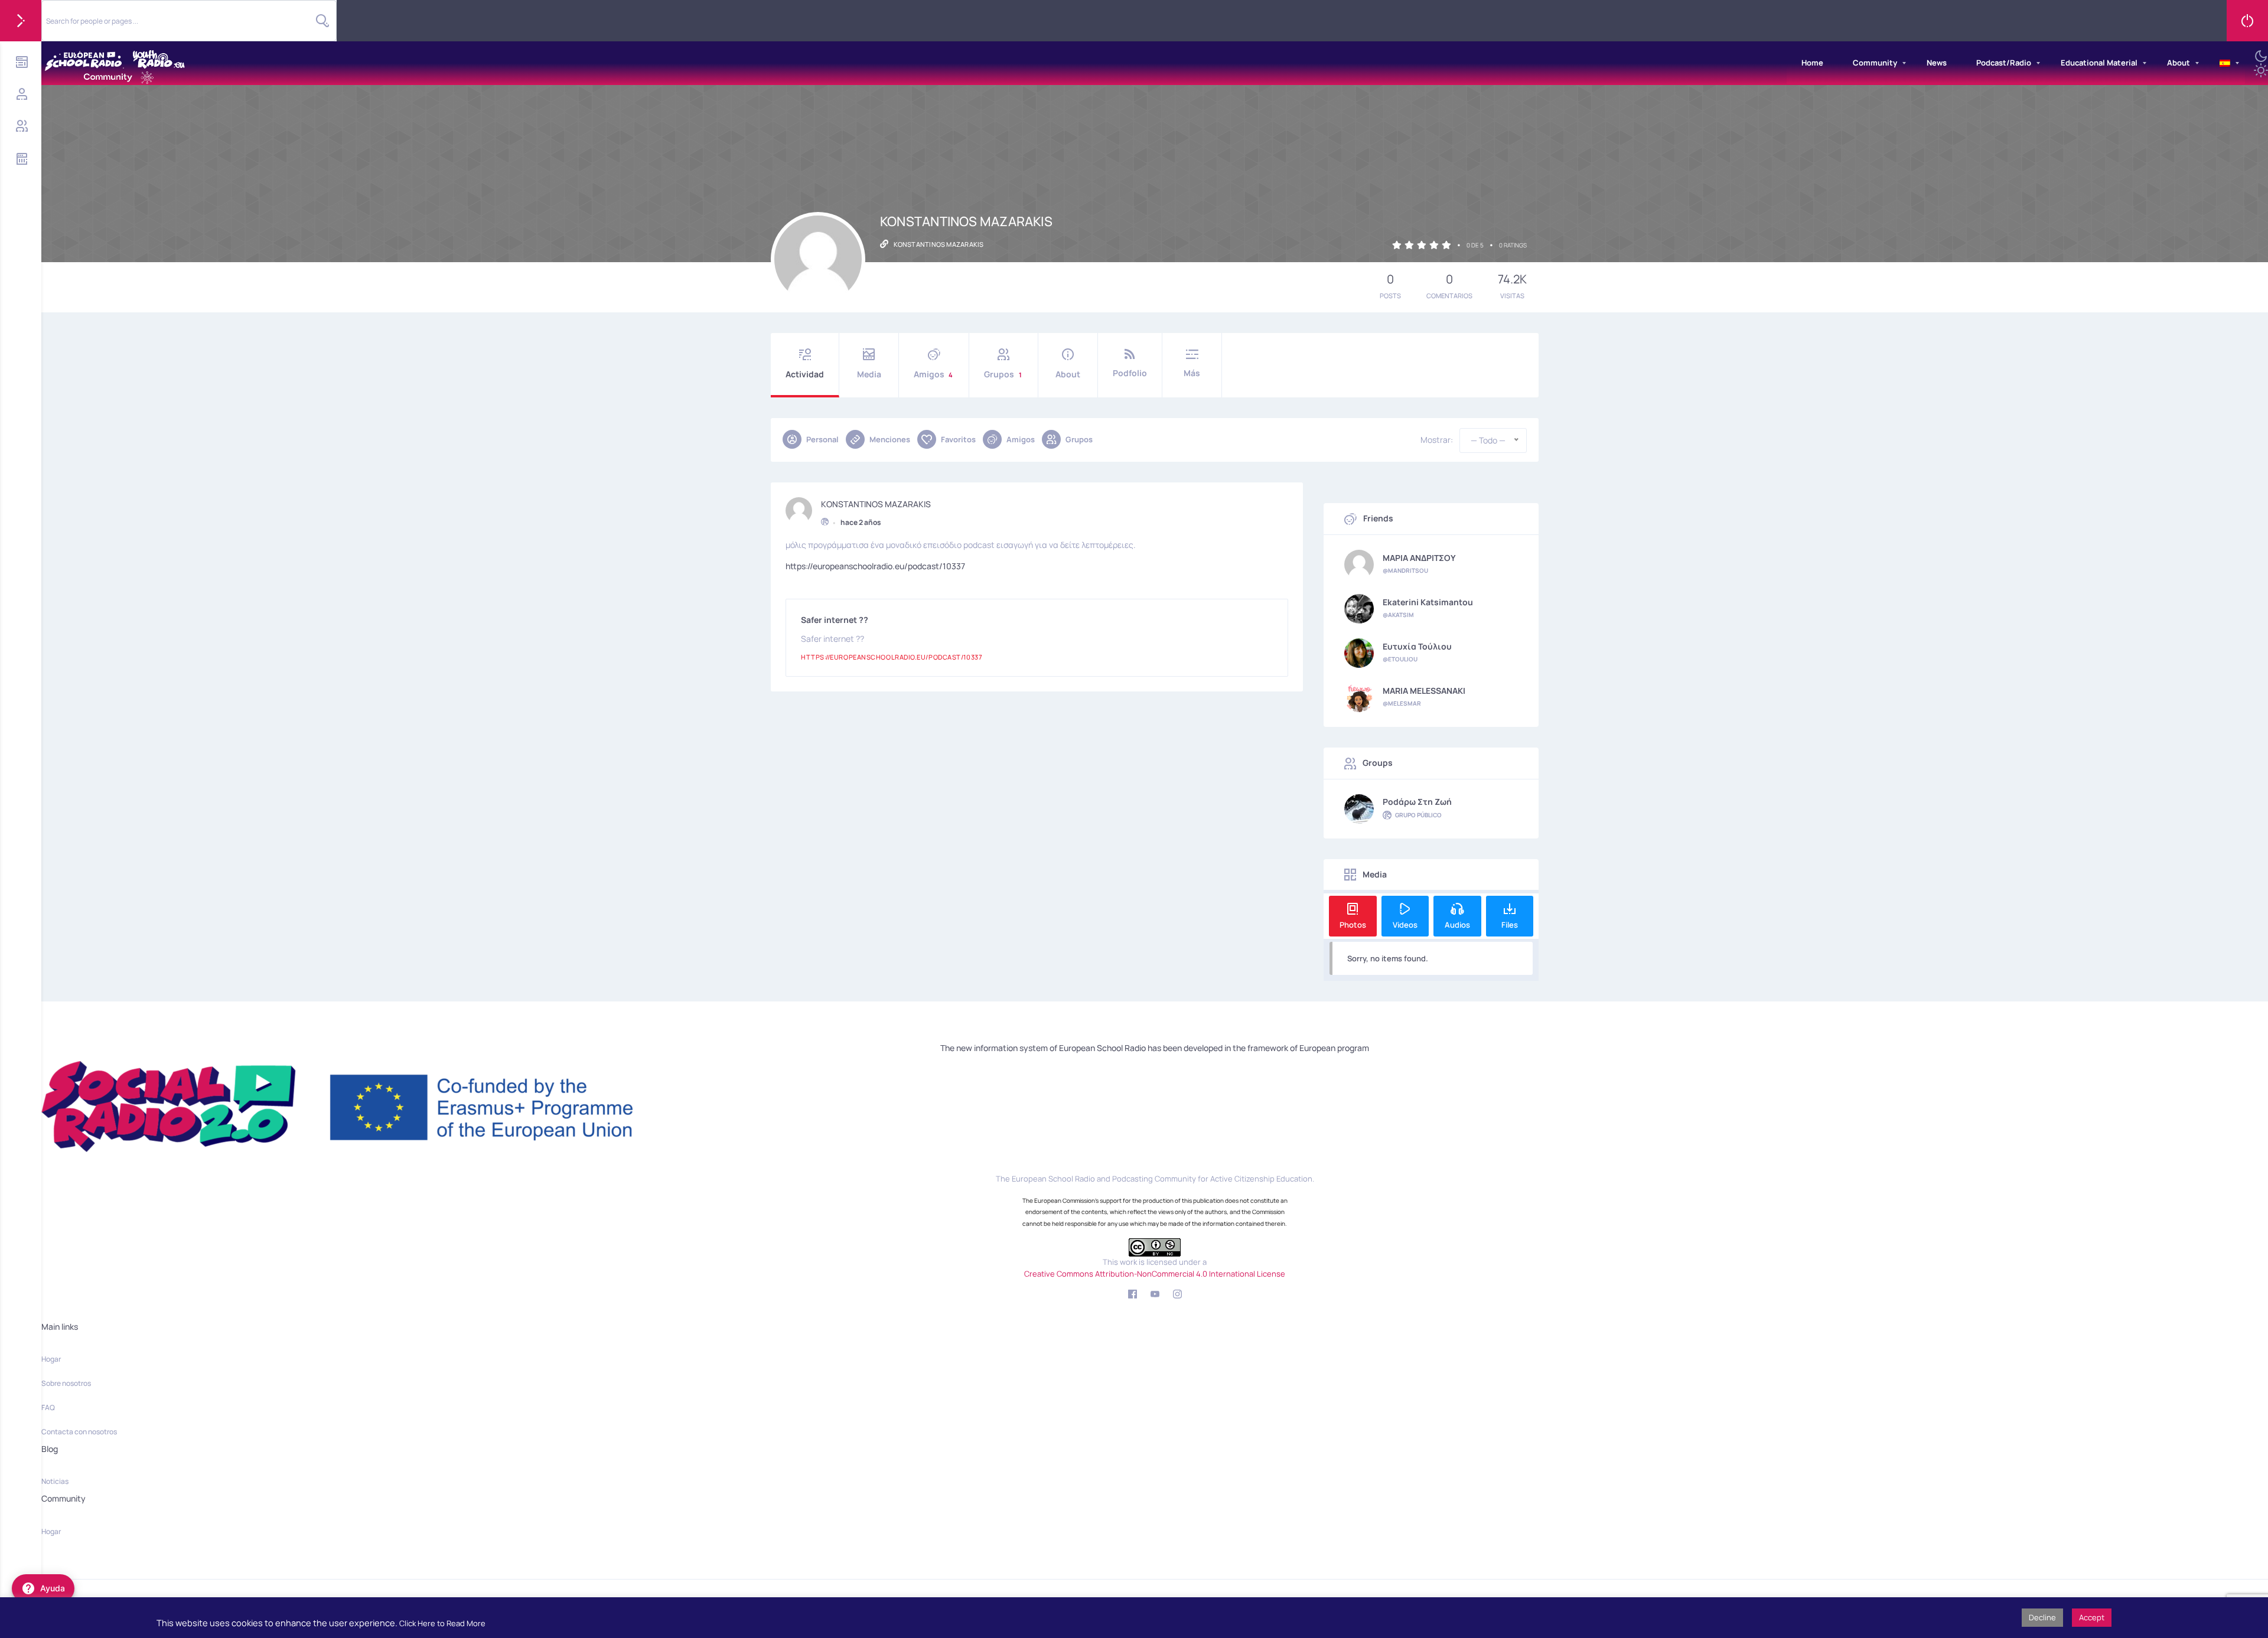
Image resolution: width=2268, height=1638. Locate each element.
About (2179, 63)
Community (1875, 63)
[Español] (2225, 63)
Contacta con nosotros (79, 1432)
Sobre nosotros (66, 1383)
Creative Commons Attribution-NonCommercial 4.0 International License (1155, 1274)
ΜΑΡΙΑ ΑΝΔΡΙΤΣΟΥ (1419, 558)
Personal (822, 439)
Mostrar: (1437, 440)
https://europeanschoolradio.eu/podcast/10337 (875, 566)
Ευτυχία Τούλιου (1417, 647)
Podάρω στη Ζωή (1417, 802)
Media (869, 374)
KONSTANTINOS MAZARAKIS (876, 504)
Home (1812, 63)
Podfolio (1130, 373)
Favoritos (958, 439)
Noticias (55, 1481)
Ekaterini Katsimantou (1428, 602)
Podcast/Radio (2004, 63)
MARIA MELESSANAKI (1424, 691)
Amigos (933, 374)
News (1937, 63)
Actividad (805, 374)
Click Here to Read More (442, 1623)
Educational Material (2099, 63)
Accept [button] (2092, 1617)
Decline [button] (2042, 1617)
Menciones (890, 439)
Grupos (1003, 374)
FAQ (48, 1407)
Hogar (51, 1359)
